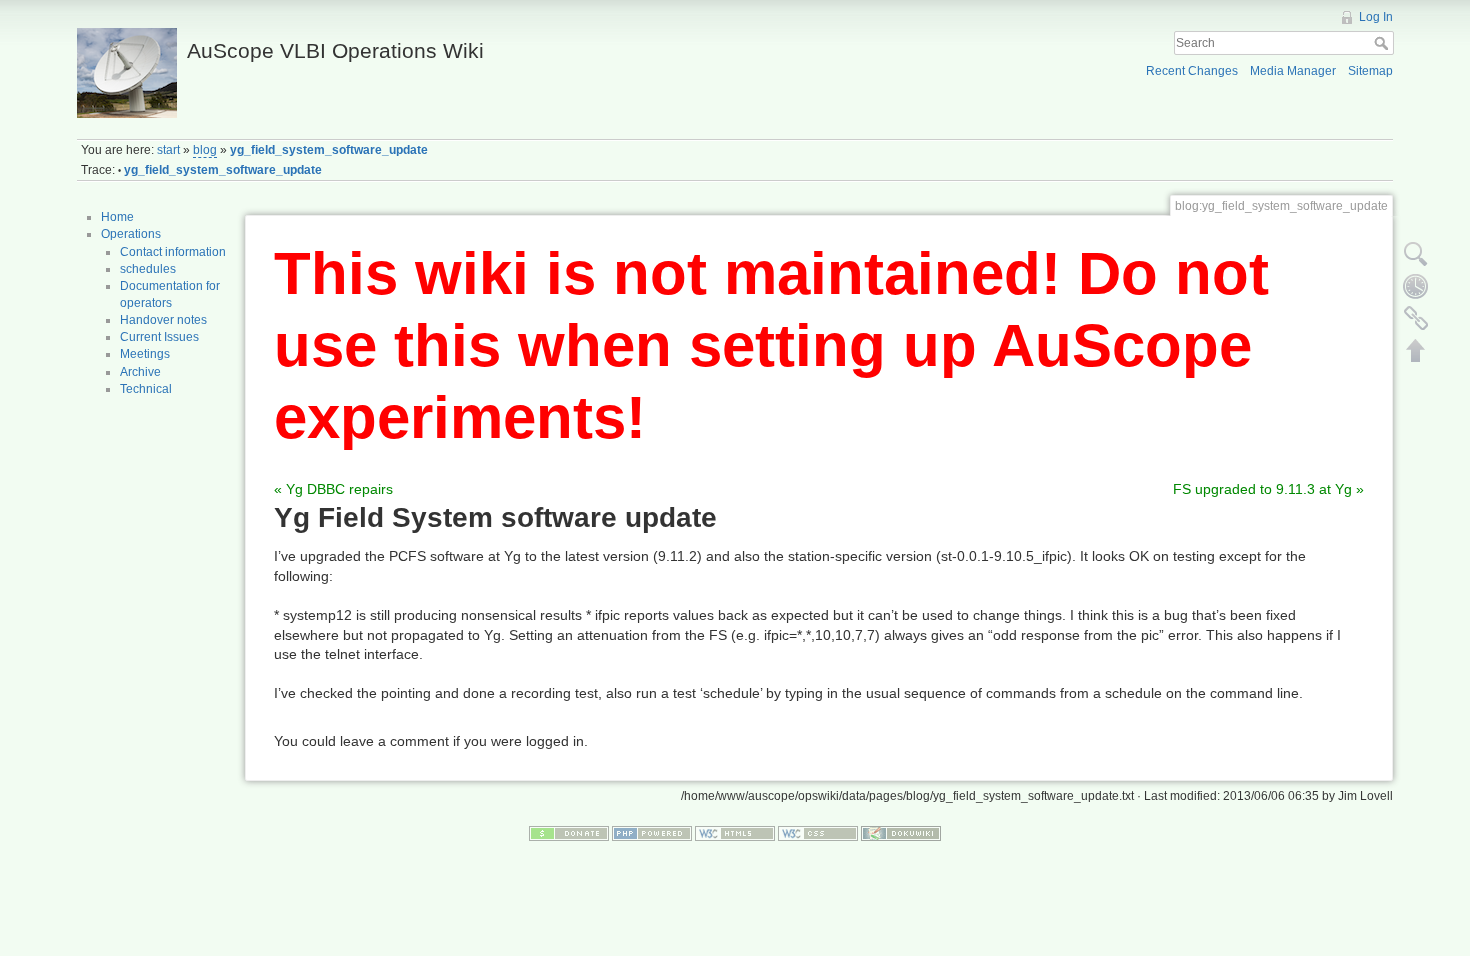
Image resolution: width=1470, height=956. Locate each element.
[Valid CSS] (818, 832)
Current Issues (159, 337)
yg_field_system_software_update (329, 150)
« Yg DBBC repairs (333, 489)
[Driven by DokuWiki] (901, 832)
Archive (140, 372)
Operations (131, 234)
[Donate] (569, 832)
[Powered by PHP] (652, 832)
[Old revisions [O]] (1416, 286)
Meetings (145, 354)
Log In (1376, 17)
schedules (148, 269)
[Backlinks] (1416, 318)
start (168, 150)
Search (1383, 43)
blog (205, 150)
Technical (146, 389)
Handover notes (163, 320)
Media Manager (1293, 71)
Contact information (173, 252)
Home (117, 217)
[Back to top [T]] (1416, 350)
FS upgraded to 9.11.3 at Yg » (1268, 489)
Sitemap (1370, 71)
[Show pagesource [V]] (1416, 254)
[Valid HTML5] (735, 832)
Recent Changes (1192, 71)
